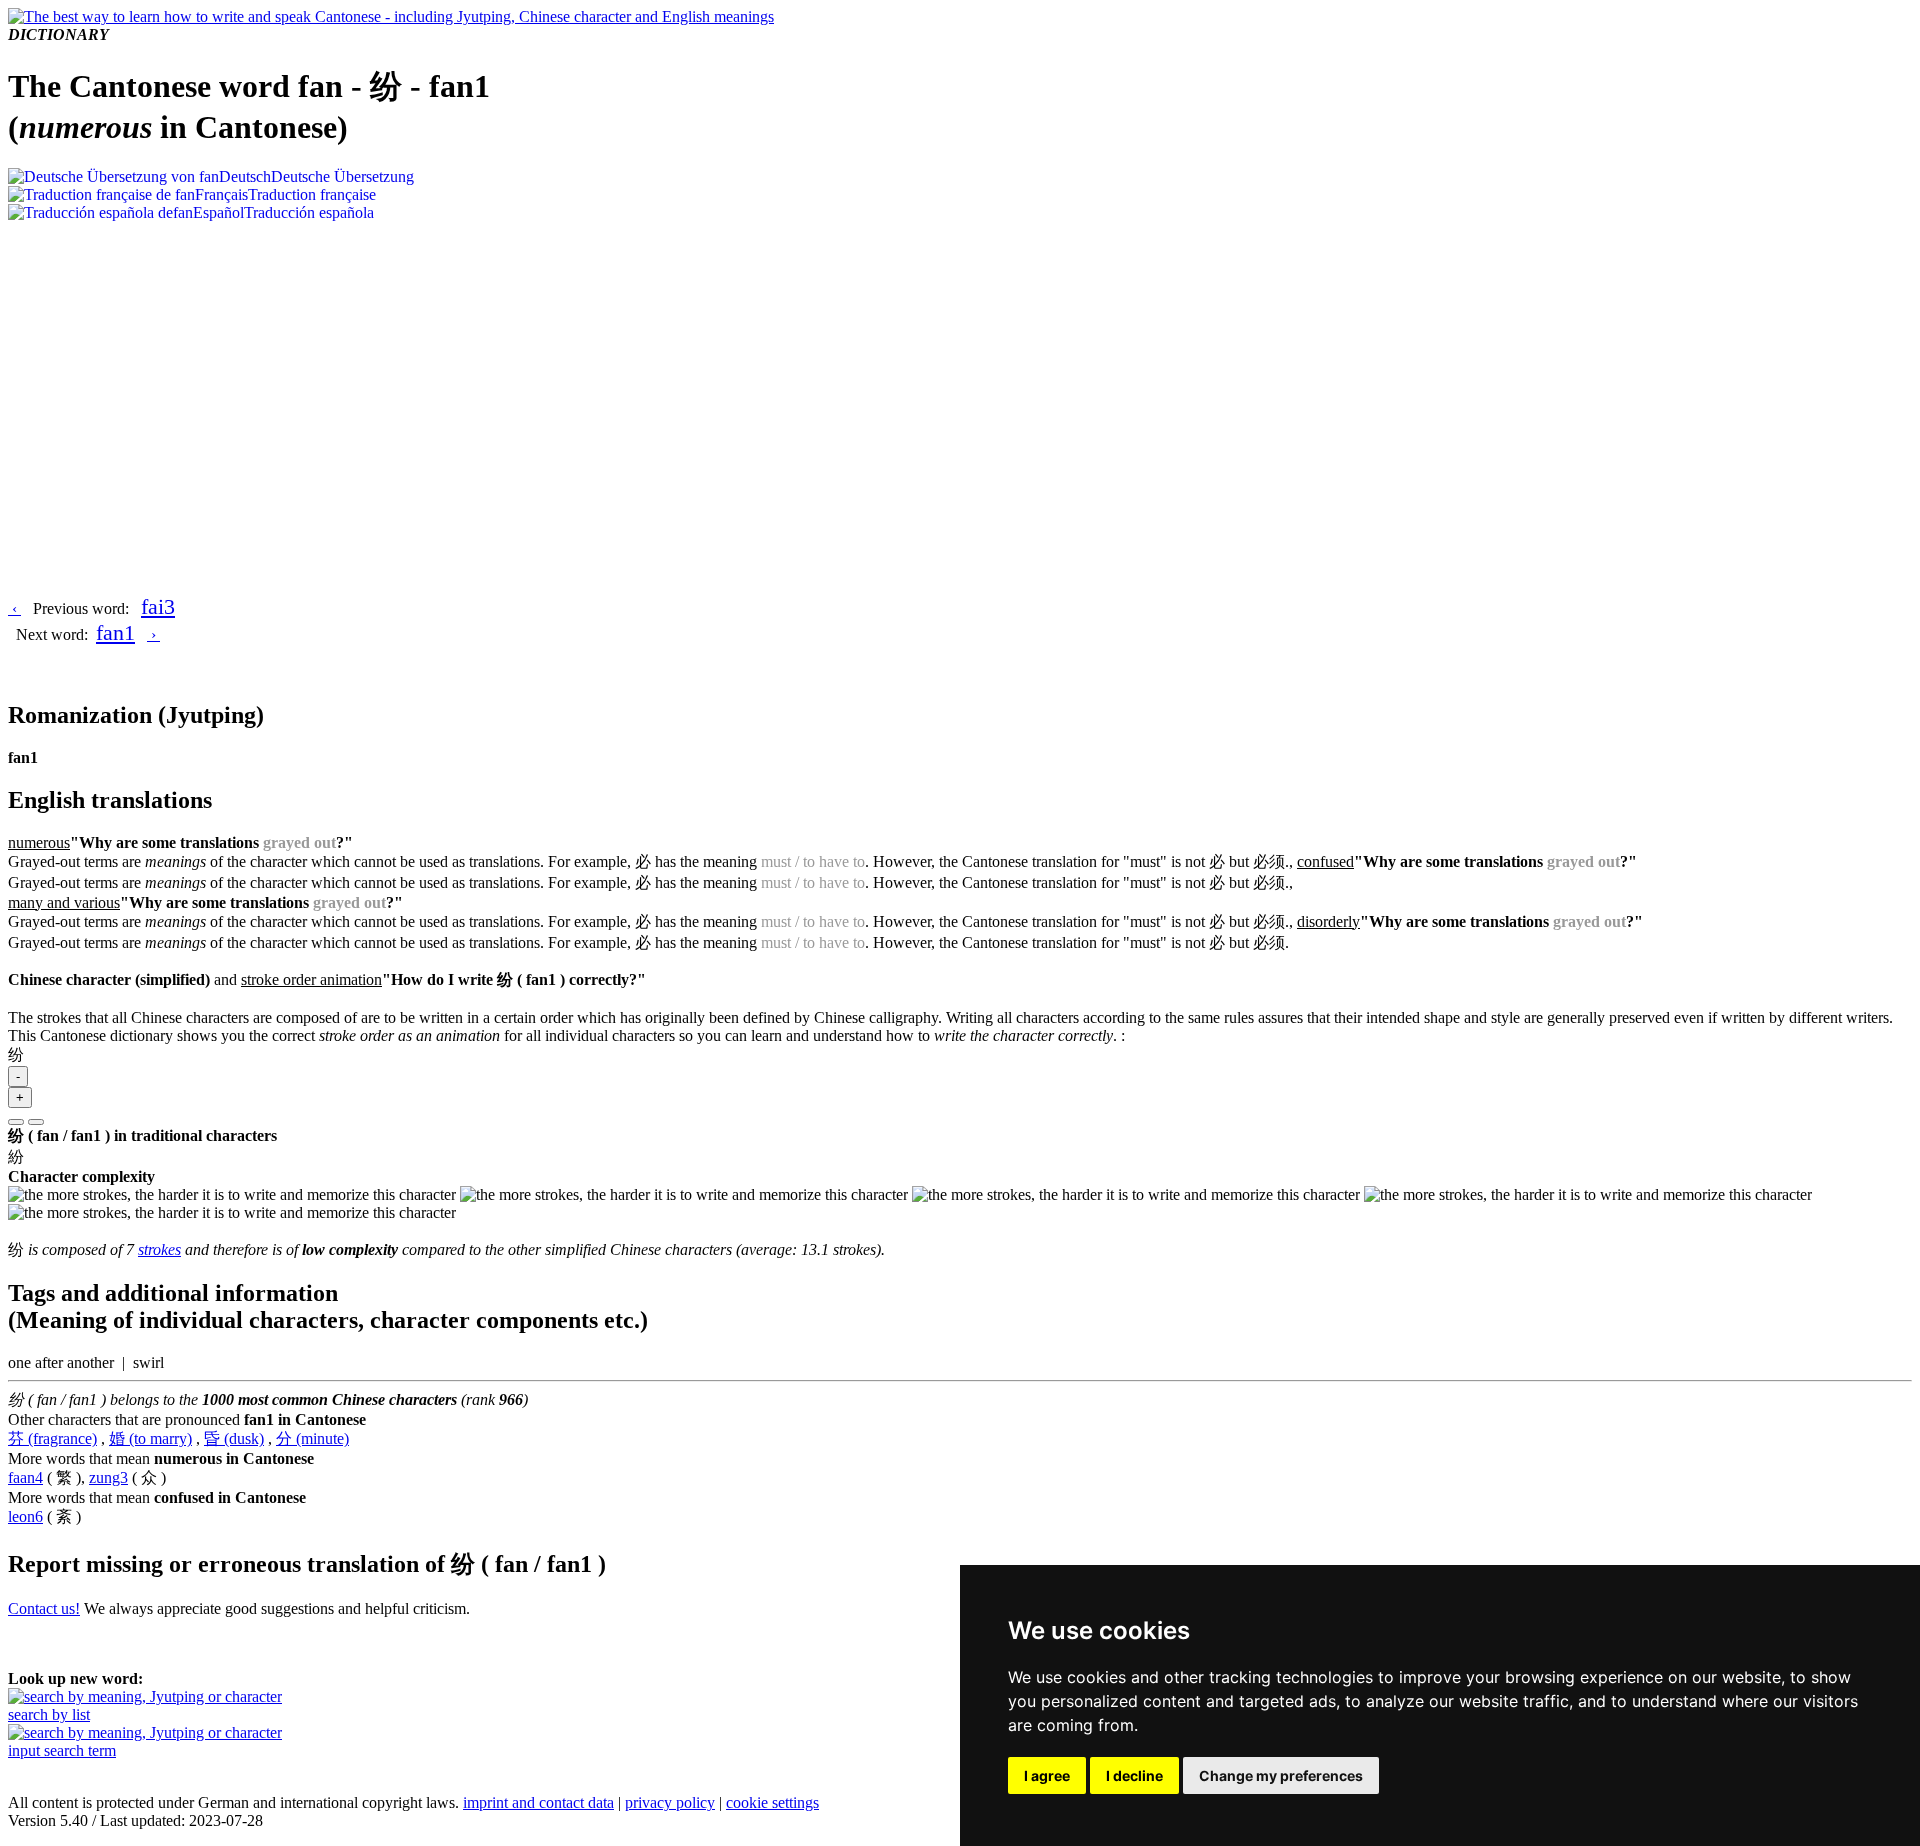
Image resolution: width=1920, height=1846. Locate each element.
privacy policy (670, 1802)
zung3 (108, 1477)
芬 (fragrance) (52, 1438)
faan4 (25, 1477)
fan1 (115, 632)
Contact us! (44, 1608)
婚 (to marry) (150, 1438)
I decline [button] (1134, 1775)
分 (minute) (312, 1438)
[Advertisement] (960, 372)
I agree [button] (1047, 1775)
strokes (159, 1249)
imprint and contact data (538, 1802)
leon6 (25, 1516)
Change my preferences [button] (1281, 1775)
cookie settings (772, 1802)
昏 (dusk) (234, 1438)
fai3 (158, 606)
